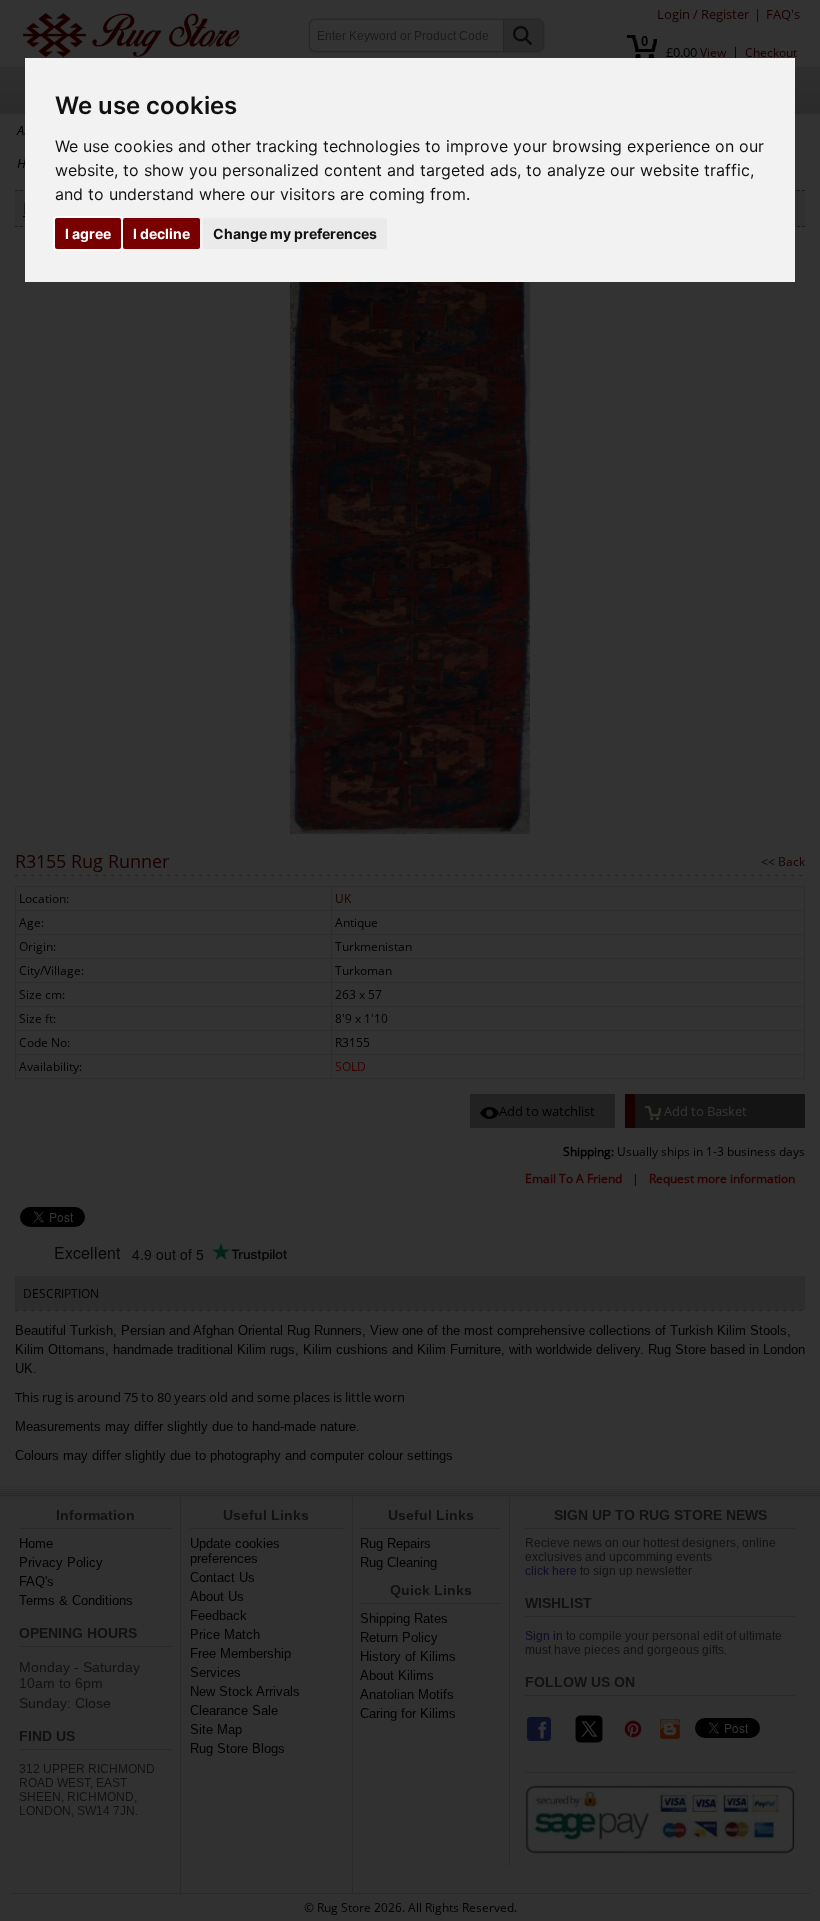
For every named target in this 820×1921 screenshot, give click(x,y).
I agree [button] (88, 233)
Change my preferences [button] (295, 233)
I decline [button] (161, 233)
